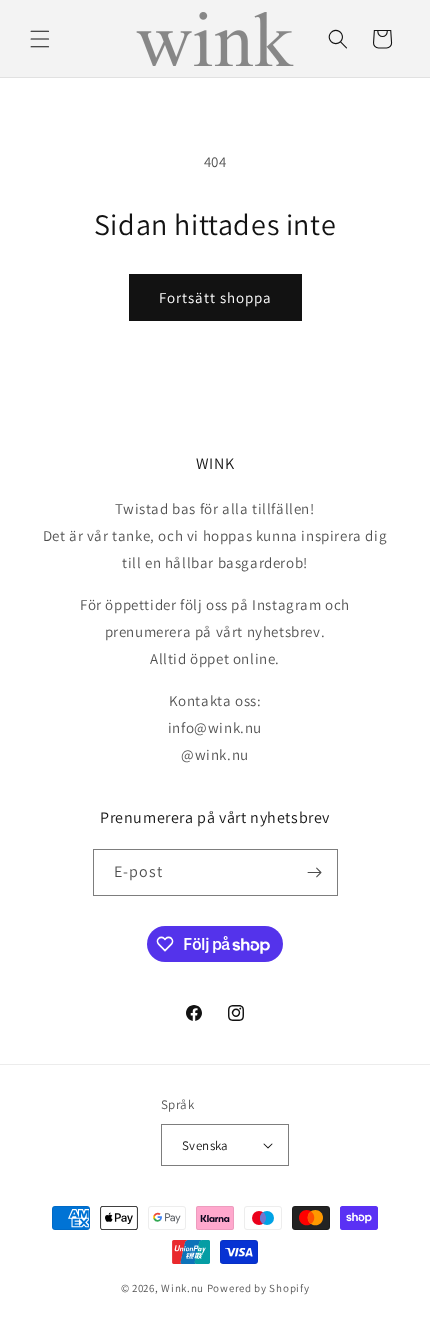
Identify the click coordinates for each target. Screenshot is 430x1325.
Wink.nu (182, 1288)
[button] (40, 39)
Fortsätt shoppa (215, 297)
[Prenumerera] (315, 872)
